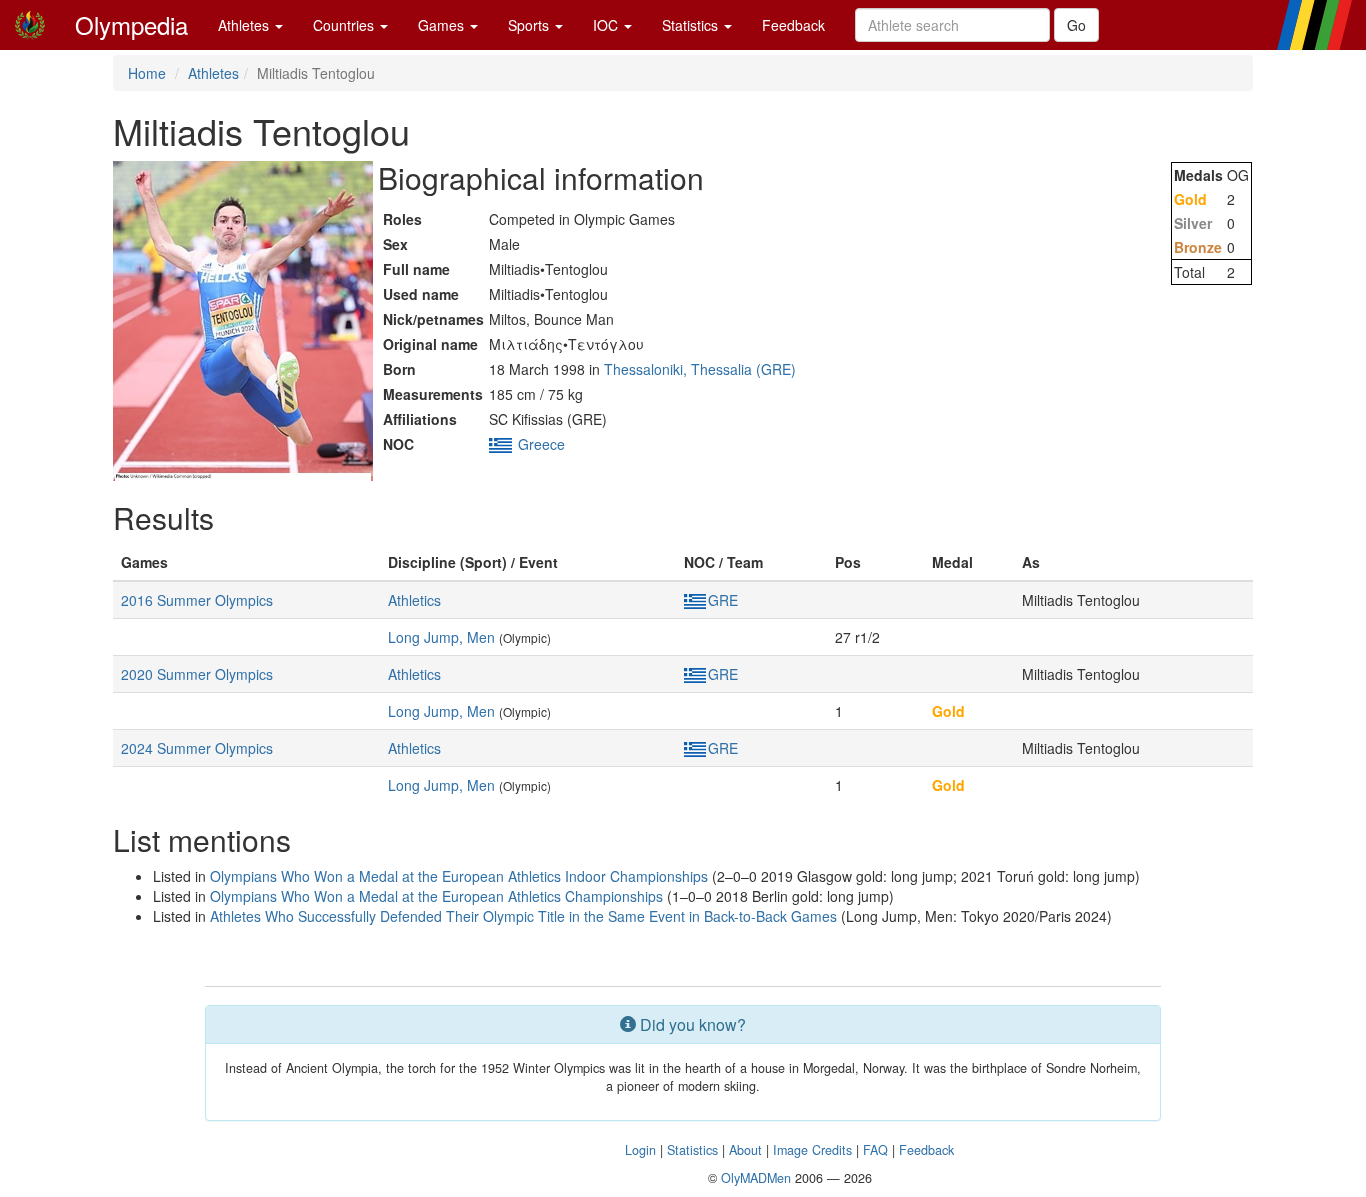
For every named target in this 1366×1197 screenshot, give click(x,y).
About (745, 1150)
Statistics (692, 25)
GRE (723, 600)
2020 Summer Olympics (197, 674)
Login (640, 1150)
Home (147, 73)
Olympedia (131, 24)
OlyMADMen (756, 1178)
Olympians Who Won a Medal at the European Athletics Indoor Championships (459, 876)
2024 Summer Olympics (197, 748)
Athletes (245, 25)
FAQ (875, 1150)
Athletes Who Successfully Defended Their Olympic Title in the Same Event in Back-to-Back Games (523, 916)
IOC (607, 25)
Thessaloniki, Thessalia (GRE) (700, 369)
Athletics (414, 600)
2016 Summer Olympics (197, 600)
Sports (530, 25)
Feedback (793, 25)
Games (443, 25)
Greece (541, 444)
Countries (345, 25)
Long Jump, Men (441, 637)
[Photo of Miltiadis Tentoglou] (243, 321)
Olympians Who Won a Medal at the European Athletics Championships (436, 896)
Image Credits (812, 1150)
